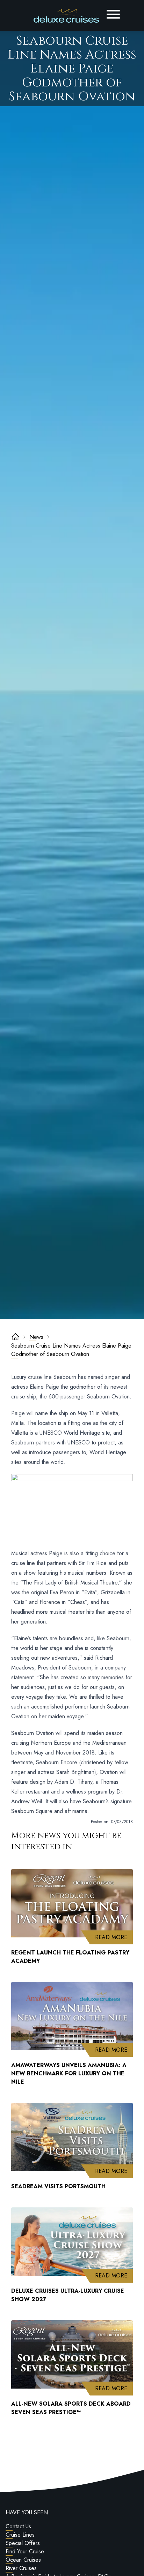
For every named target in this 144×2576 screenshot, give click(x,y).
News (36, 1337)
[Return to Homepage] (66, 16)
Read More (114, 1937)
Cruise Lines (20, 2535)
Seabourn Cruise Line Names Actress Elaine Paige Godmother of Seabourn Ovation (71, 1350)
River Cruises (21, 2568)
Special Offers (23, 2543)
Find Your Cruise (25, 2551)
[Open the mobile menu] (113, 14)
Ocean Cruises (23, 2560)
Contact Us (18, 2526)
